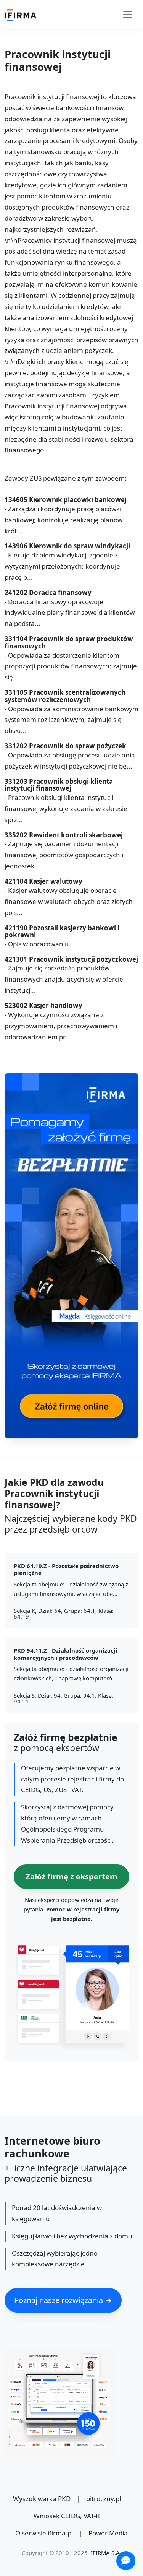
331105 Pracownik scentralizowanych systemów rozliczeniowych (65, 696)
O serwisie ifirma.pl (44, 2533)
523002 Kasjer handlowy (43, 1006)
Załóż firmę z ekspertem (71, 1876)
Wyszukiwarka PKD (42, 2499)
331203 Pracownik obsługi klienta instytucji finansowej (59, 785)
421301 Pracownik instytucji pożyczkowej (71, 960)
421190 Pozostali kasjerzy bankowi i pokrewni (62, 932)
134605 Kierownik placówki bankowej (66, 500)
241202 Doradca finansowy (48, 593)
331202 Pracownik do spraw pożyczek (65, 746)
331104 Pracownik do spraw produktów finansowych (69, 643)
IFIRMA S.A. (106, 2553)
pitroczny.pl (104, 2499)
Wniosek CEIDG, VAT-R (67, 2516)
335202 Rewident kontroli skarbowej (64, 835)
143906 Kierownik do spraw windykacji (67, 546)
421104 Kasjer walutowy (43, 882)
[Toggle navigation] (128, 15)
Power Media (108, 2533)
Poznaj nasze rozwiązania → (63, 2300)
